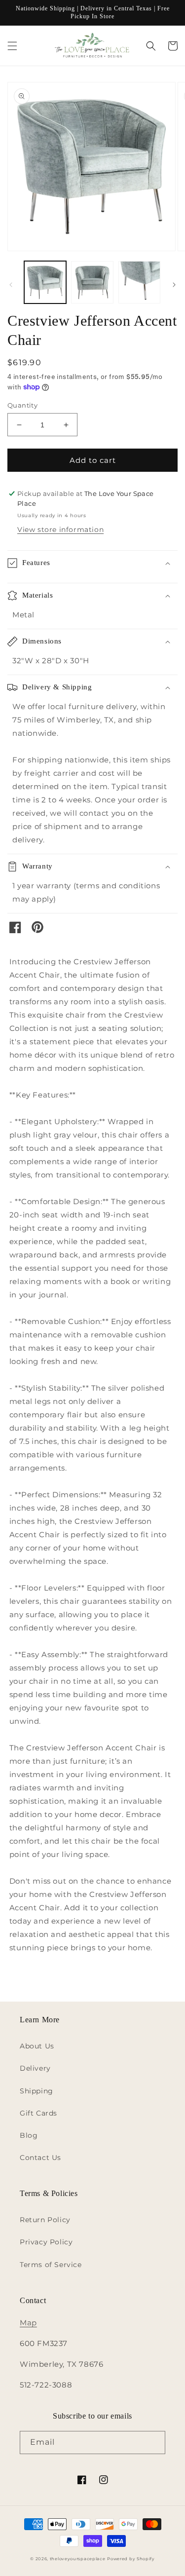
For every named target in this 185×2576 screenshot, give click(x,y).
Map (28, 2323)
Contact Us (40, 2158)
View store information (60, 530)
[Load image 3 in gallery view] (139, 282)
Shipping (37, 2091)
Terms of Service (51, 2265)
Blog (29, 2135)
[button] (12, 46)
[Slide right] (174, 285)
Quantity (22, 405)
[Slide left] (11, 285)
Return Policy (45, 2220)
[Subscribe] (154, 2443)
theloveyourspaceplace (78, 2559)
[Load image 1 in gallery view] (45, 282)
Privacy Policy (46, 2242)
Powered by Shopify (131, 2559)
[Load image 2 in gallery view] (92, 282)
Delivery (35, 2068)
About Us (37, 2046)
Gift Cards (38, 2113)
